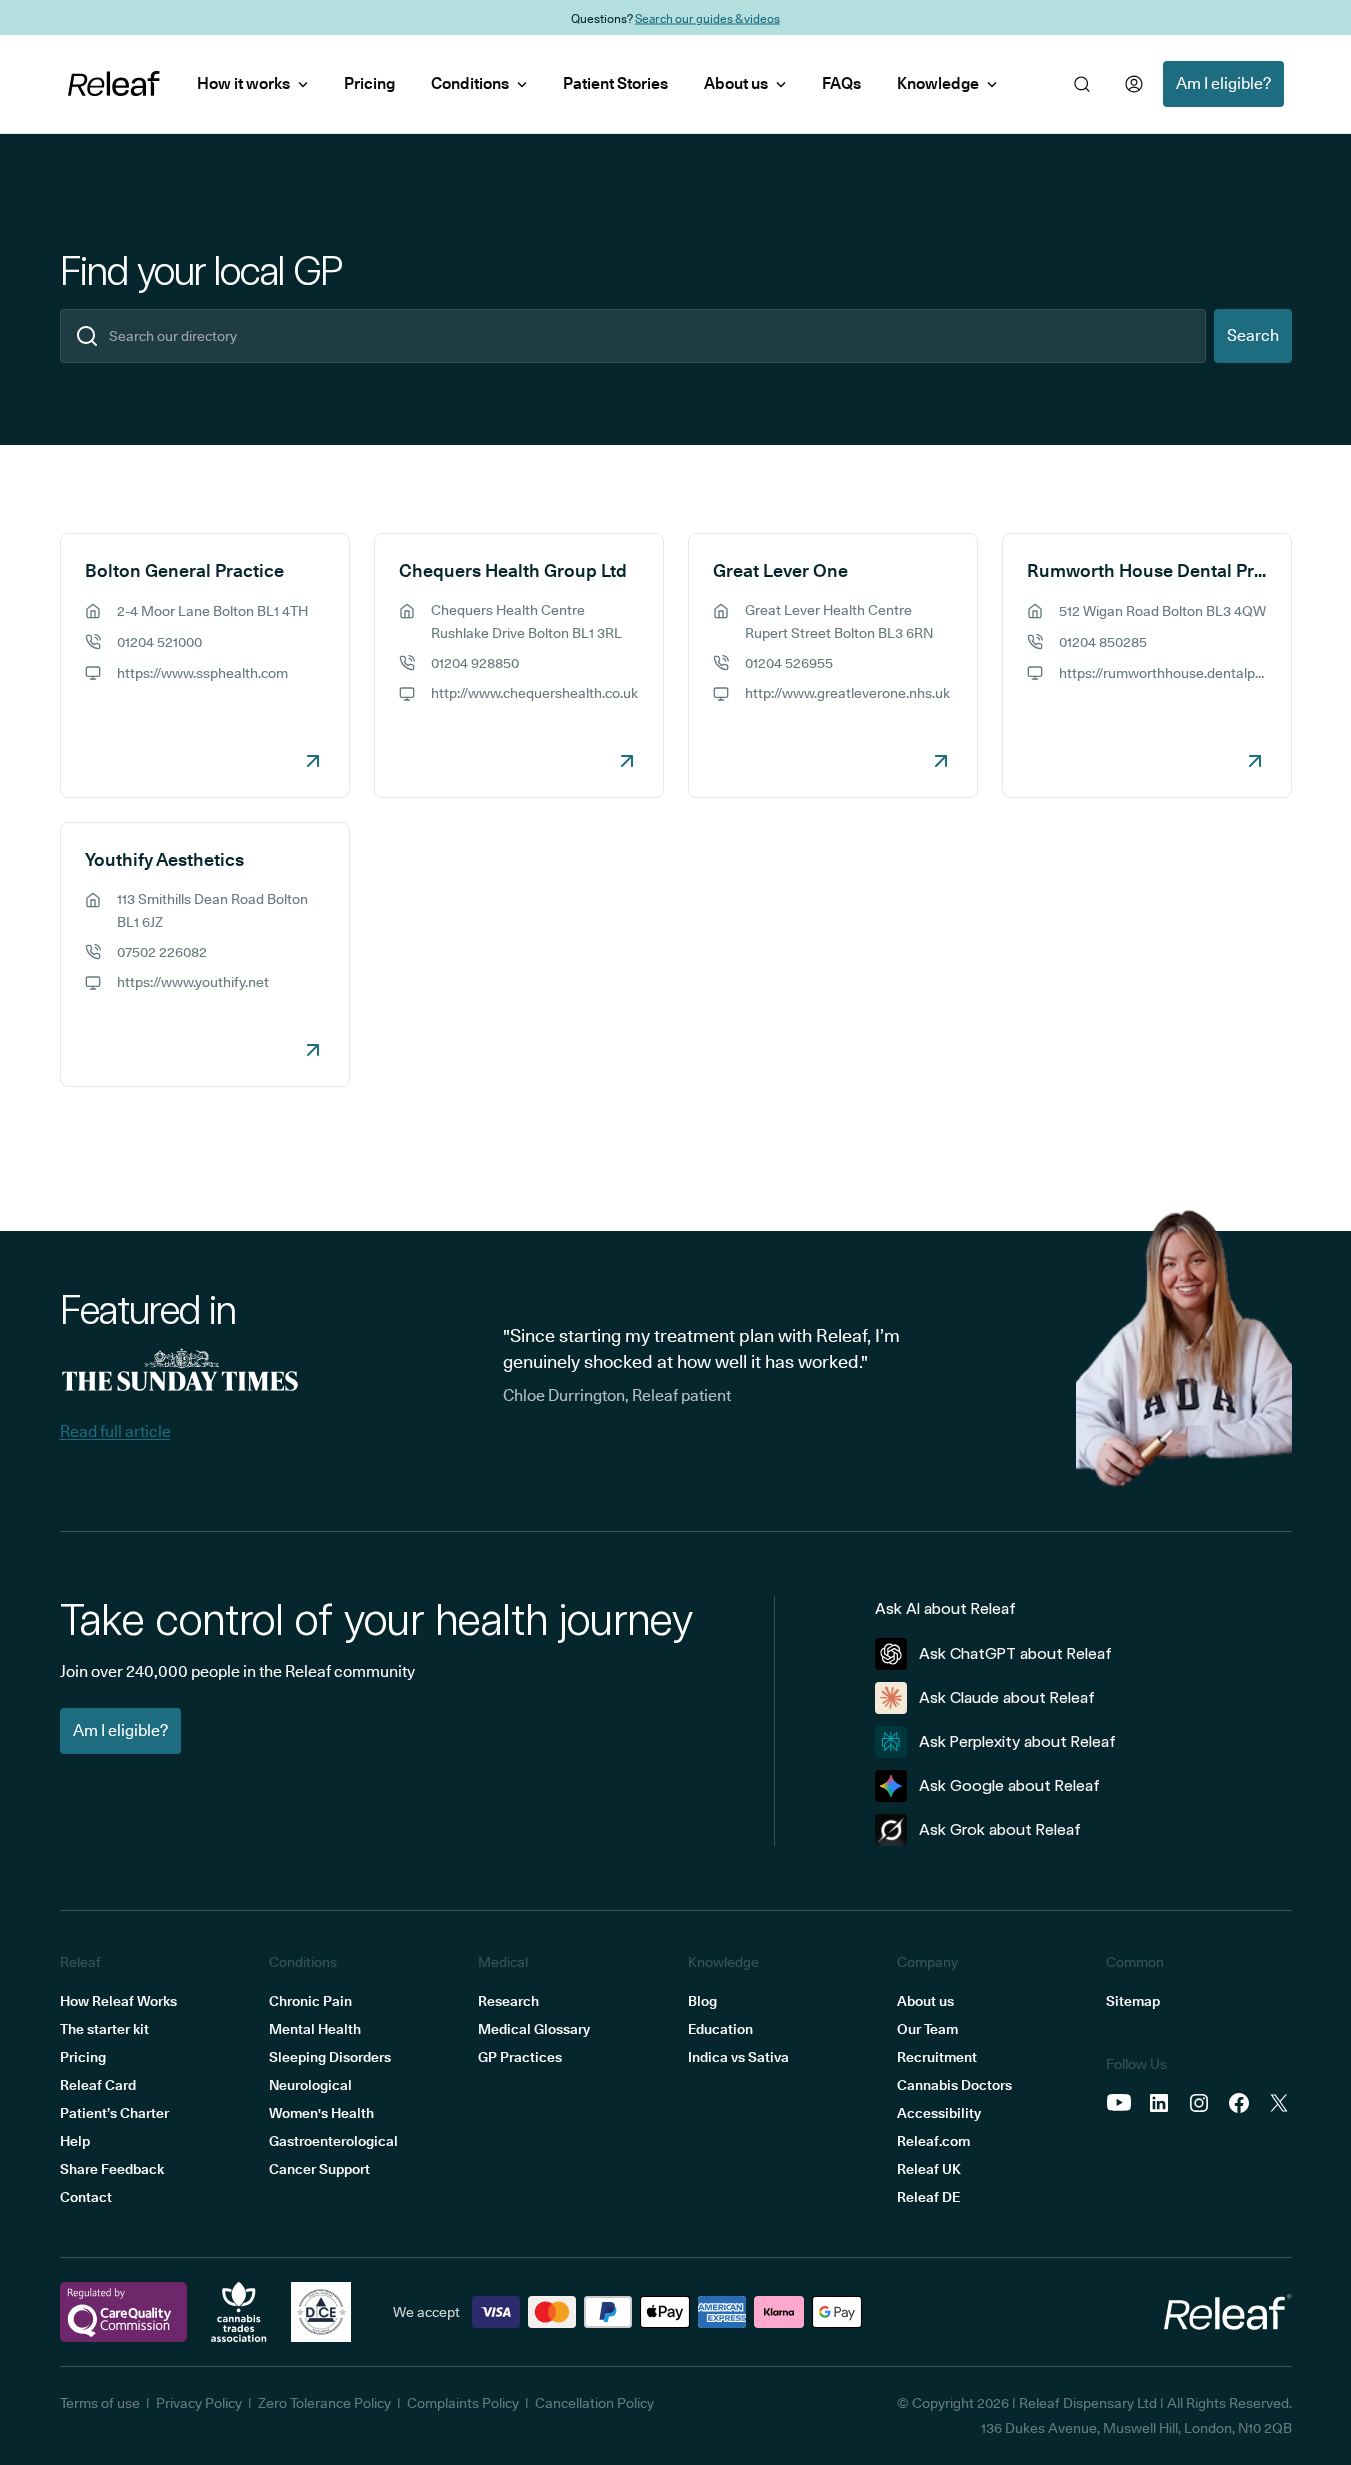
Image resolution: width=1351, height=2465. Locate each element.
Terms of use (100, 2403)
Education (720, 2029)
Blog (702, 2001)
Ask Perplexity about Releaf (1017, 1741)
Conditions (470, 83)
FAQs (841, 83)
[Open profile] (1134, 84)
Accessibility (939, 2113)
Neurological (310, 2085)
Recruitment (937, 2057)
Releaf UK (929, 2169)
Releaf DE (928, 2197)
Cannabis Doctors (954, 2085)
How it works (243, 83)
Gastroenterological (333, 2141)
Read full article (115, 1431)
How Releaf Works (118, 2001)
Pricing (369, 83)
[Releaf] (114, 84)
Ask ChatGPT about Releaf (1015, 1653)
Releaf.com (933, 2141)
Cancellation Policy (594, 2403)
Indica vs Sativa (738, 2057)
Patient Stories (615, 83)
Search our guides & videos (707, 17)
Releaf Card (98, 2085)
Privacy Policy (199, 2403)
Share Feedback (112, 2169)
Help (75, 2141)
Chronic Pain (310, 2001)
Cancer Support (319, 2169)
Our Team (927, 2029)
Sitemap (1133, 2001)
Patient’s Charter (114, 2113)
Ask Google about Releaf (1009, 1785)
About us (736, 83)
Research (508, 2001)
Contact (86, 2197)
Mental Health (315, 2029)
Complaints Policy (463, 2403)
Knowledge (938, 83)
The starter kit (104, 2029)
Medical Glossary (534, 2029)
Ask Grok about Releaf (1000, 1829)
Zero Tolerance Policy (324, 2403)
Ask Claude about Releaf (1007, 1697)
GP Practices (520, 2057)
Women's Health (321, 2113)
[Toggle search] (1082, 84)
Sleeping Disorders (330, 2057)
